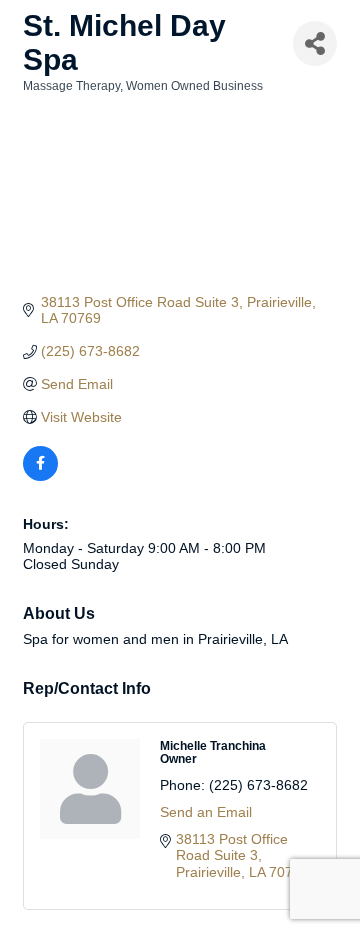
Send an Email (206, 812)
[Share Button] (315, 43)
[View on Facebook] (40, 476)
